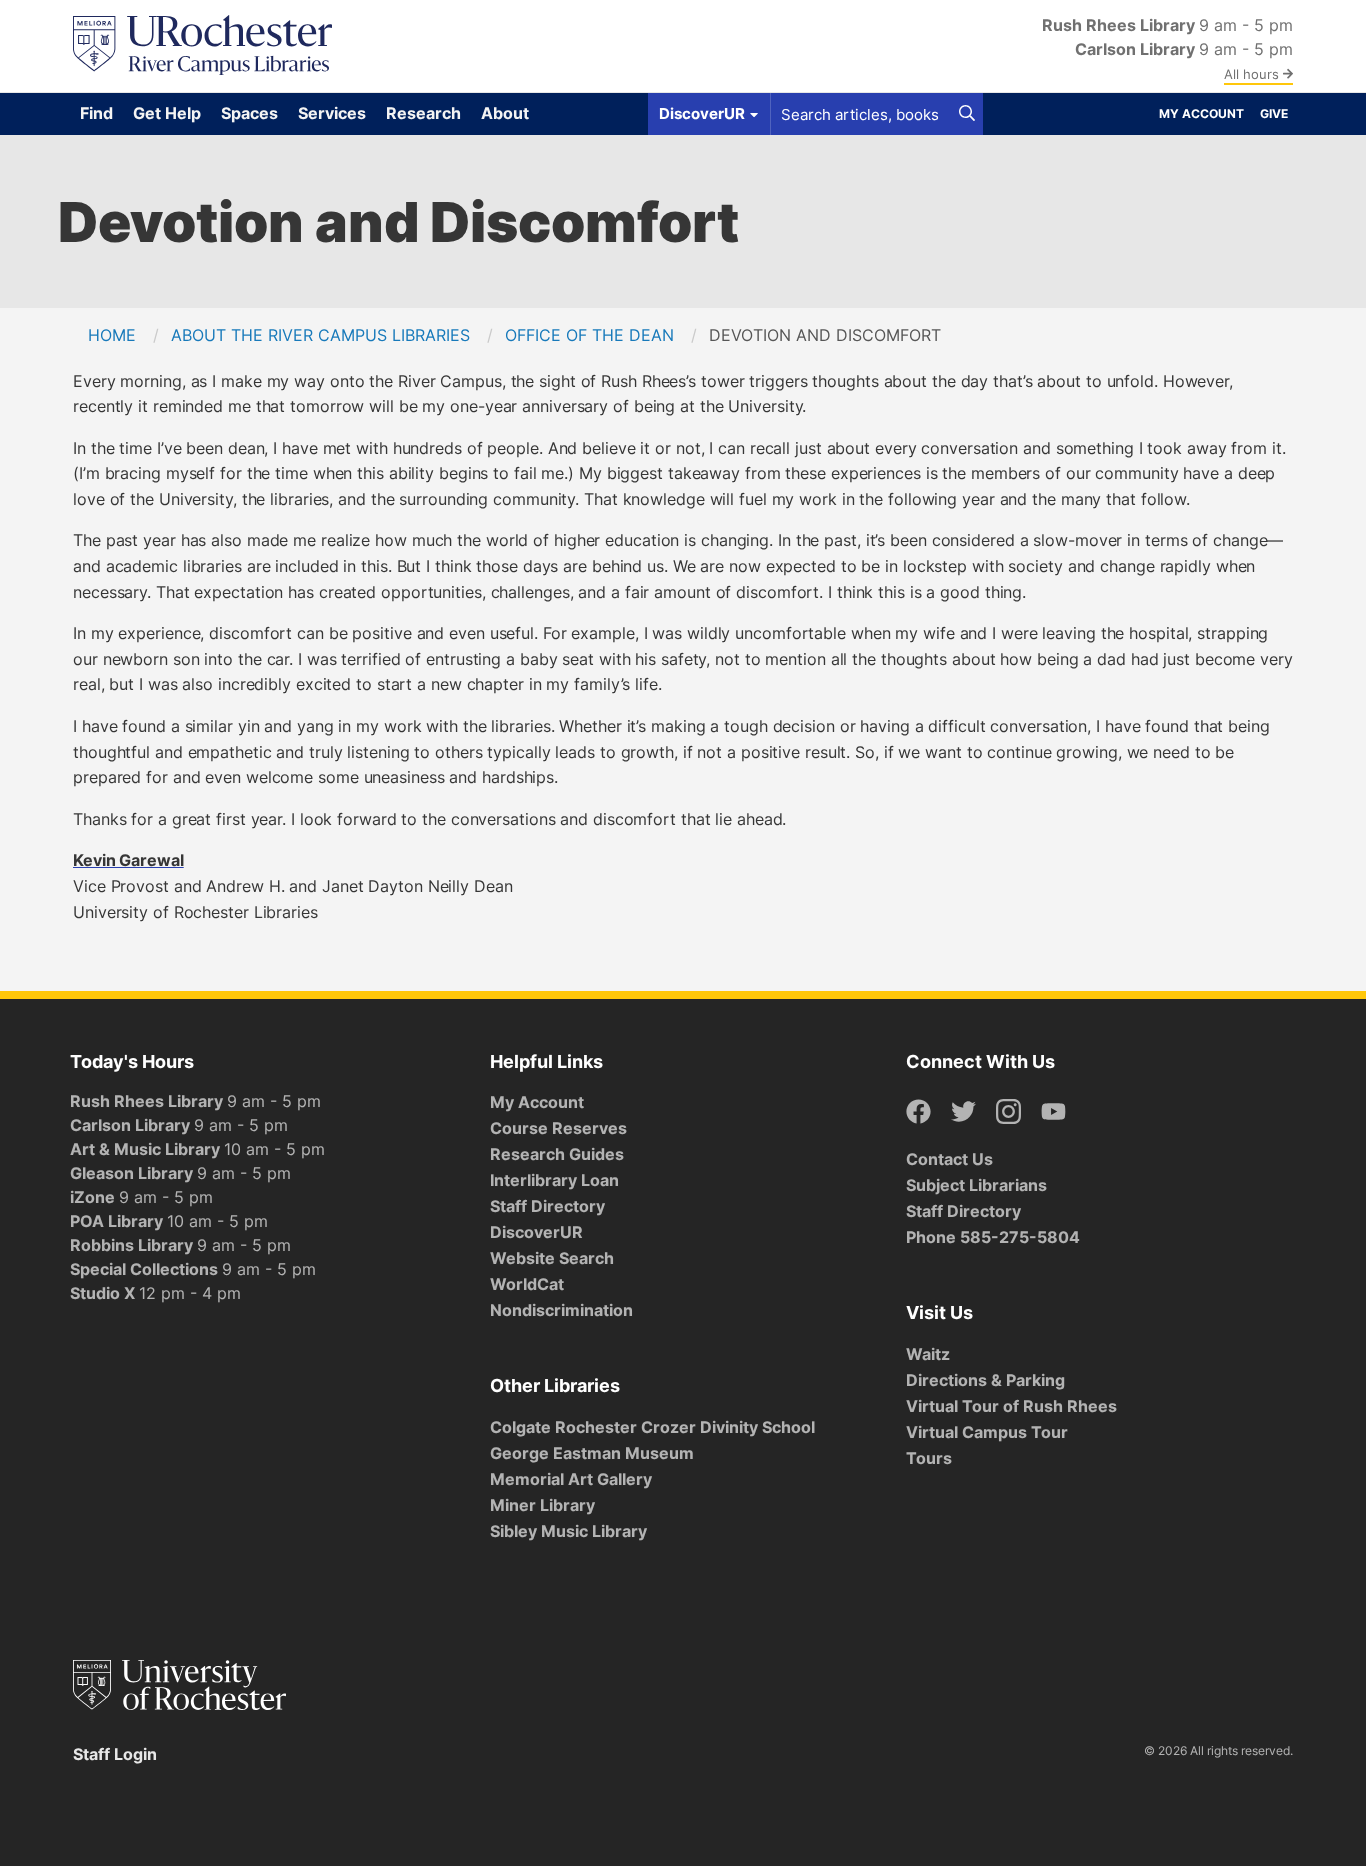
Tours (929, 1458)
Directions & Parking (985, 1380)
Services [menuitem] (332, 113)
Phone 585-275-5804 (993, 1237)
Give (1274, 113)
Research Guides (557, 1154)
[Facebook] (918, 1112)
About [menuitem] (505, 113)
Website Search (552, 1258)
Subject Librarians (976, 1185)
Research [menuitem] (423, 113)
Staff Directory (547, 1206)
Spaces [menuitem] (249, 113)
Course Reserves (558, 1128)
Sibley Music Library (568, 1531)
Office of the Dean (589, 335)
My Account (1201, 113)
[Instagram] (1008, 1112)
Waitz (928, 1354)
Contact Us (949, 1159)
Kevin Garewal (128, 860)
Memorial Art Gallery (571, 1479)
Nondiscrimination (561, 1310)
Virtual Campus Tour (987, 1432)
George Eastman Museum (592, 1453)
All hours (1253, 74)
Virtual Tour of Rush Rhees (1011, 1406)
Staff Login (115, 1754)
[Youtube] (1053, 1112)
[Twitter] (963, 1112)
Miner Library (542, 1505)
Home (112, 335)
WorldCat (527, 1284)
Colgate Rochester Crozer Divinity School (652, 1427)
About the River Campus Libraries (320, 335)
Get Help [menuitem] (167, 113)
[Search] (967, 114)
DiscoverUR (536, 1232)
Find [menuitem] (96, 113)
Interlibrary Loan (554, 1180)
